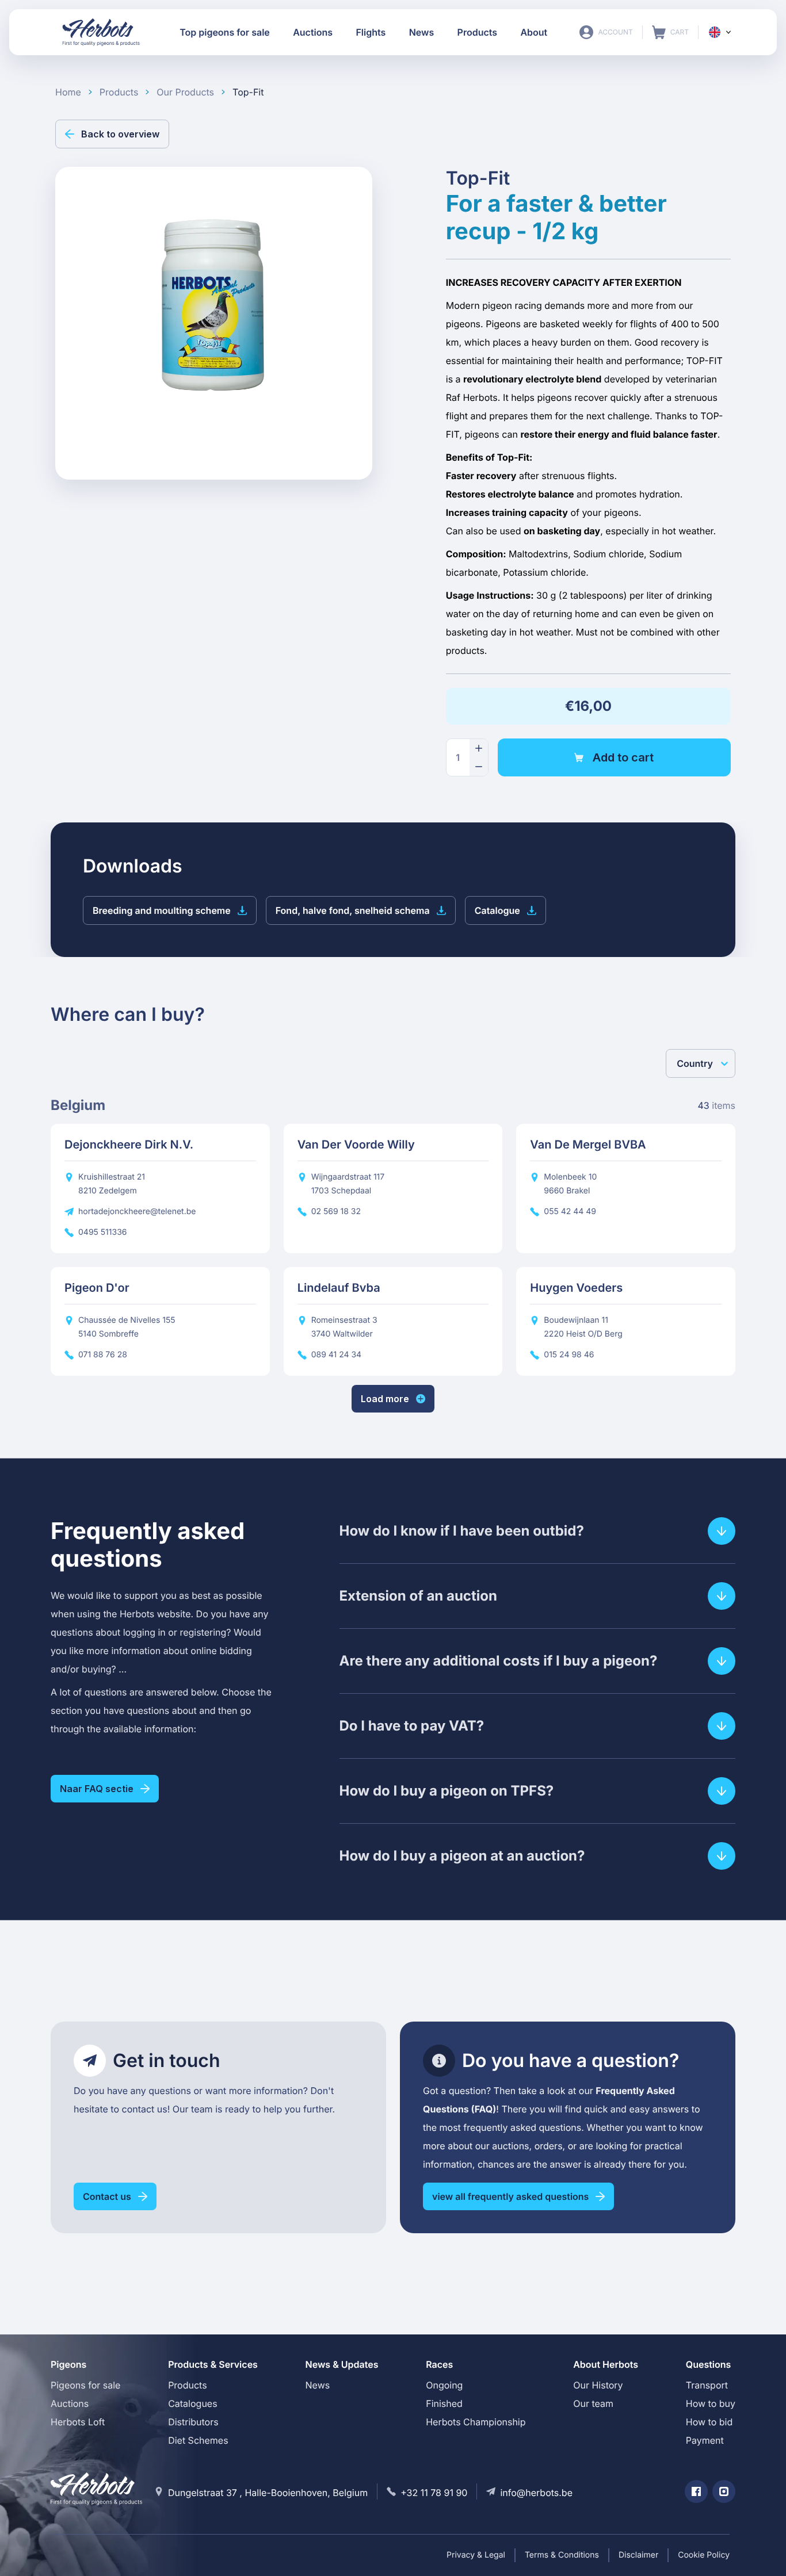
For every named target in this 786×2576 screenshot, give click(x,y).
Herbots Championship (476, 2422)
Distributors (193, 2422)
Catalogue (497, 910)
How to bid (709, 2422)
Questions (709, 2364)
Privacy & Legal (476, 2555)
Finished (444, 2403)
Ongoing (444, 2385)
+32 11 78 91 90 (434, 2493)
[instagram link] (724, 2491)
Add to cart (623, 757)
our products (185, 92)
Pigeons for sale (85, 2385)
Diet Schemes (198, 2440)
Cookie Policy (704, 2555)
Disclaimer (638, 2555)
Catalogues (192, 2403)
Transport (707, 2385)
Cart (670, 32)
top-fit (248, 92)
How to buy (711, 2403)
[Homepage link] (101, 32)
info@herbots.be (536, 2493)
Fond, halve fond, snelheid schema (353, 910)
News (318, 2385)
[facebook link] (696, 2491)
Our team (593, 2403)
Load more (385, 1399)
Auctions (70, 2403)
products (119, 92)
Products (188, 2385)
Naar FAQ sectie (97, 1789)
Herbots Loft (78, 2422)
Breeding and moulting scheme (162, 910)
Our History (598, 2385)
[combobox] (678, 1063)
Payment (705, 2440)
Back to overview (120, 134)
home (68, 92)
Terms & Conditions (562, 2555)
